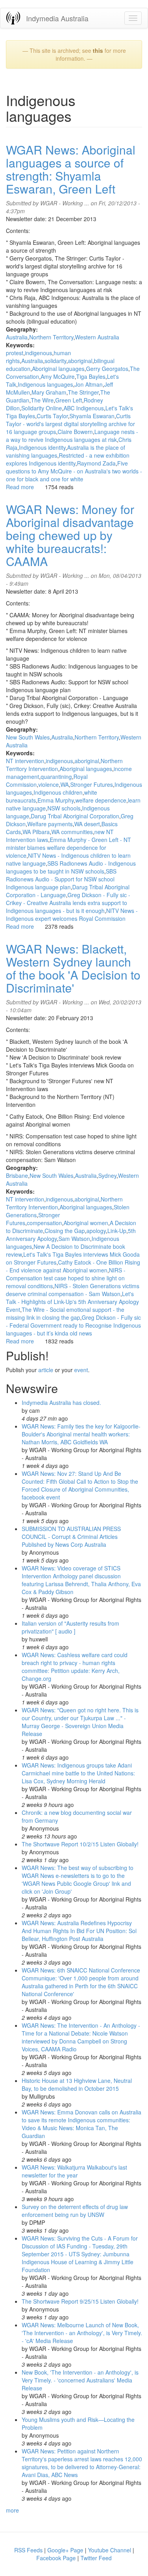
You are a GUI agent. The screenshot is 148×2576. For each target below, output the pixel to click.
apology (96, 1231)
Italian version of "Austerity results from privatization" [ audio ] (70, 1627)
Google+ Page (65, 2550)
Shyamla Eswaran (92, 416)
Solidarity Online (42, 408)
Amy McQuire (58, 376)
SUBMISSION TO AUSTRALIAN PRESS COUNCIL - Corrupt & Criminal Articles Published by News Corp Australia (71, 1537)
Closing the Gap (65, 1231)
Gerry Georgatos (107, 369)
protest (15, 353)
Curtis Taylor (52, 416)
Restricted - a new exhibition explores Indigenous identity (68, 459)
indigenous (38, 353)
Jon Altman (89, 384)
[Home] (13, 18)
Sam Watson (74, 1239)
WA (65, 784)
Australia (17, 337)
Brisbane (17, 1175)
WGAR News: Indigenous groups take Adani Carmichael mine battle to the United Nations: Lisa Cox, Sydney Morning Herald (78, 1773)
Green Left (69, 400)
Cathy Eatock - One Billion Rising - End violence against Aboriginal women (73, 1266)
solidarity (55, 361)
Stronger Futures (92, 784)
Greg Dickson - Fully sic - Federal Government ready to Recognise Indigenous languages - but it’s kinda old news (73, 1325)
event (81, 1370)
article (46, 1370)
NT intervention (25, 761)
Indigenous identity (42, 447)
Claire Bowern (75, 432)
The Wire (42, 400)
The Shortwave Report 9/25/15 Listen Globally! (80, 2301)
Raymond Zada (96, 463)
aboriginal (80, 361)
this (98, 50)
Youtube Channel (110, 2550)
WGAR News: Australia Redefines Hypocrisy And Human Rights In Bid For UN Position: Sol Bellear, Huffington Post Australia (79, 1931)
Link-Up (117, 1231)
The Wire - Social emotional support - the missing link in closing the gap (65, 1313)
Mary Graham (49, 392)
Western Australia (97, 337)
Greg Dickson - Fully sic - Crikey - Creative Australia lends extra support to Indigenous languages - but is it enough (68, 903)
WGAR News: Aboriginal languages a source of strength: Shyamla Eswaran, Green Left (71, 169)
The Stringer (83, 392)
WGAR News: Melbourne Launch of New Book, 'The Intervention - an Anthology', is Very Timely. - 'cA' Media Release (82, 2333)
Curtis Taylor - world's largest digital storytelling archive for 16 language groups (70, 424)
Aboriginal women (86, 1223)
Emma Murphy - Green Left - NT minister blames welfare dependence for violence (68, 847)
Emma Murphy (56, 800)
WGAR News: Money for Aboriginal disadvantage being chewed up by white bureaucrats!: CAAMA (70, 535)
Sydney (107, 1175)
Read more (20, 487)
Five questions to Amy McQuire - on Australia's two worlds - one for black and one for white (74, 471)
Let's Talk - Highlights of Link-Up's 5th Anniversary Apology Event (72, 1302)
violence (49, 784)
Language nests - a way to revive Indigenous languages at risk (72, 436)
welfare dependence (101, 800)
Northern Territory (51, 337)
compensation (44, 1223)
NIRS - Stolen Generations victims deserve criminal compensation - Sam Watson (73, 1290)
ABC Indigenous (84, 408)
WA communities (72, 832)
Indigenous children (58, 792)
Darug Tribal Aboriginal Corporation (75, 816)
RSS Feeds (28, 2550)
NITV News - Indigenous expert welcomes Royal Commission (72, 915)
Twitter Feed (96, 2558)
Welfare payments (50, 824)
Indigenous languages (45, 384)
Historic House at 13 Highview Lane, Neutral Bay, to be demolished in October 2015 (77, 2084)
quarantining (56, 777)
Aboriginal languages (58, 369)
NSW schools (64, 808)
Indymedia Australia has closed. (61, 1403)
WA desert (87, 824)
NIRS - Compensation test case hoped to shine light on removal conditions (66, 1278)
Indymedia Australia (57, 18)
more (12, 2510)
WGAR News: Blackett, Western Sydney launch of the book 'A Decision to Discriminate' (73, 968)
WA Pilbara (36, 832)
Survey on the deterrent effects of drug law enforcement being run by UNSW (75, 2211)
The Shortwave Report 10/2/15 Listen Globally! (80, 1844)
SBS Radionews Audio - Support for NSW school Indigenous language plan (61, 879)
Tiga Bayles (91, 376)
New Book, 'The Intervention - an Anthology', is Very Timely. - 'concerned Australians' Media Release (80, 2380)
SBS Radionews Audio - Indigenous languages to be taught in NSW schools (71, 867)
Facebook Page (56, 2558)
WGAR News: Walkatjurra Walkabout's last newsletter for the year (74, 2171)
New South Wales (28, 737)
